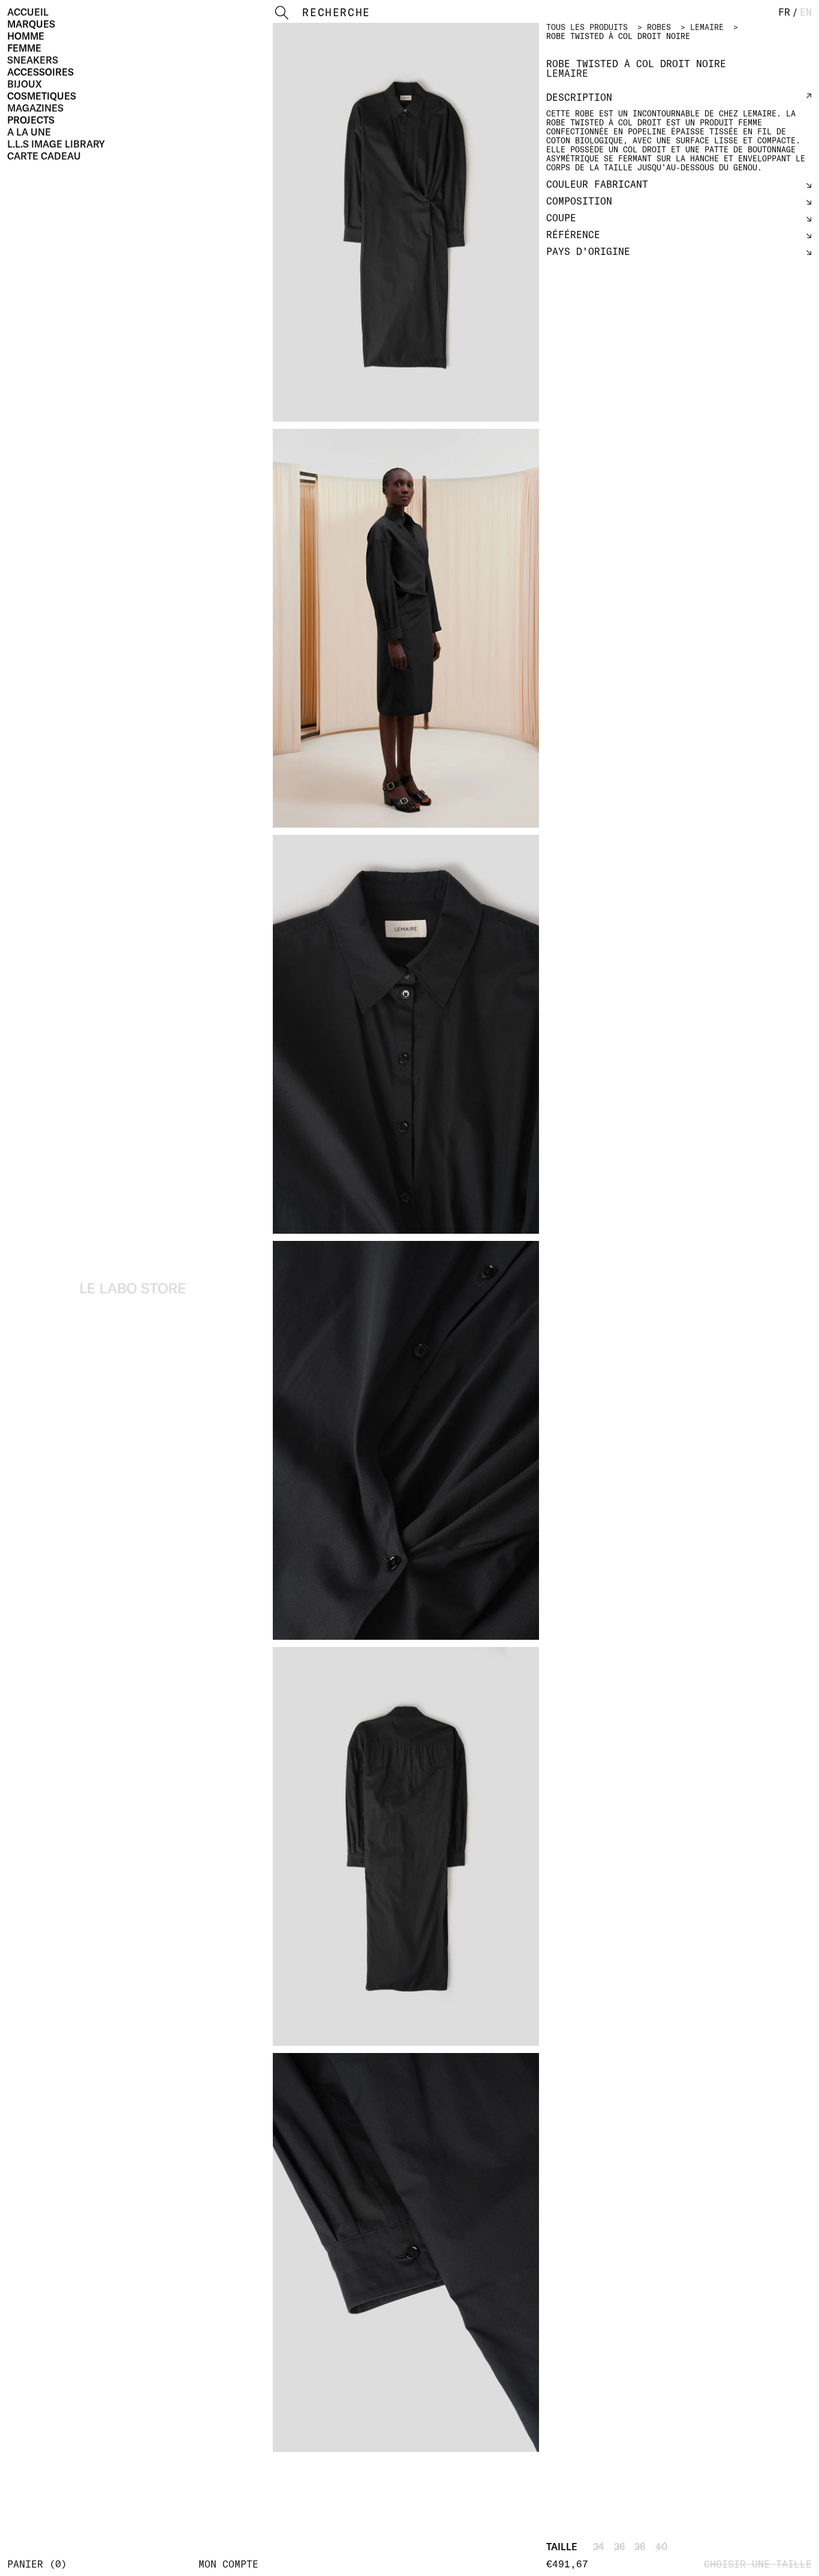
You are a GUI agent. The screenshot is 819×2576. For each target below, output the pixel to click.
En (806, 12)
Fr (784, 12)
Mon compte (228, 2564)
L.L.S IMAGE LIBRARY (56, 144)
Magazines (35, 108)
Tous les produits (587, 27)
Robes (659, 27)
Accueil (28, 12)
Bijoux (25, 84)
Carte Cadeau (44, 156)
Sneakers (33, 60)
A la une (29, 132)
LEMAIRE (707, 27)
